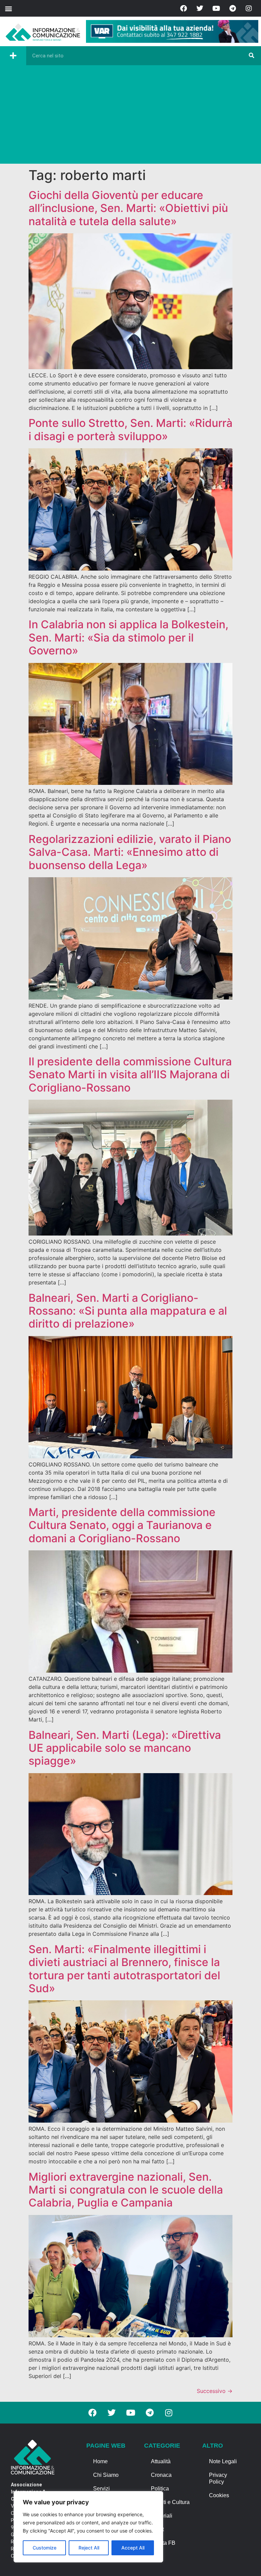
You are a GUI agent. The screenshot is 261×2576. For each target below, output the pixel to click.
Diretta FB (163, 2543)
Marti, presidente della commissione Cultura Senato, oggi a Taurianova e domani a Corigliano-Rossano (122, 1525)
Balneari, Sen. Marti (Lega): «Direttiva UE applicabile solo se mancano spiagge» (125, 1748)
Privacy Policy (218, 2478)
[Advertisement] (130, 116)
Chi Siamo (106, 2475)
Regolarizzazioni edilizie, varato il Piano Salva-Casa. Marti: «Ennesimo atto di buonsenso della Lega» (130, 852)
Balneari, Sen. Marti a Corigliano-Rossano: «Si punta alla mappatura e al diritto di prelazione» (128, 1311)
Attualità (161, 2461)
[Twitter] (200, 8)
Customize (45, 2548)
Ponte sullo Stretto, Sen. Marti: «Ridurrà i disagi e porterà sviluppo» (130, 429)
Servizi (101, 2489)
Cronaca (161, 2475)
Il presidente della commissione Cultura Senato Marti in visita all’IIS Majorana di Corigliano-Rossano (130, 1075)
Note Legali (223, 2461)
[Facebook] (184, 8)
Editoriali (162, 2516)
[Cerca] (251, 56)
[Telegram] (232, 8)
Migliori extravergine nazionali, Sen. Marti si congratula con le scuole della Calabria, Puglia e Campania (126, 2190)
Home (100, 2461)
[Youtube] (216, 8)
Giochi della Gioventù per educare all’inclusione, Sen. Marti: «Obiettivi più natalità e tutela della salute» (128, 208)
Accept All (133, 2548)
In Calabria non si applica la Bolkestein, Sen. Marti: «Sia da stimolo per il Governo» (128, 637)
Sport (157, 2529)
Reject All (89, 2548)
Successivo (215, 2391)
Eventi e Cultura (170, 2502)
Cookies (219, 2495)
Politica (160, 2489)
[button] (8, 8)
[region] (88, 2527)
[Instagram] (249, 8)
